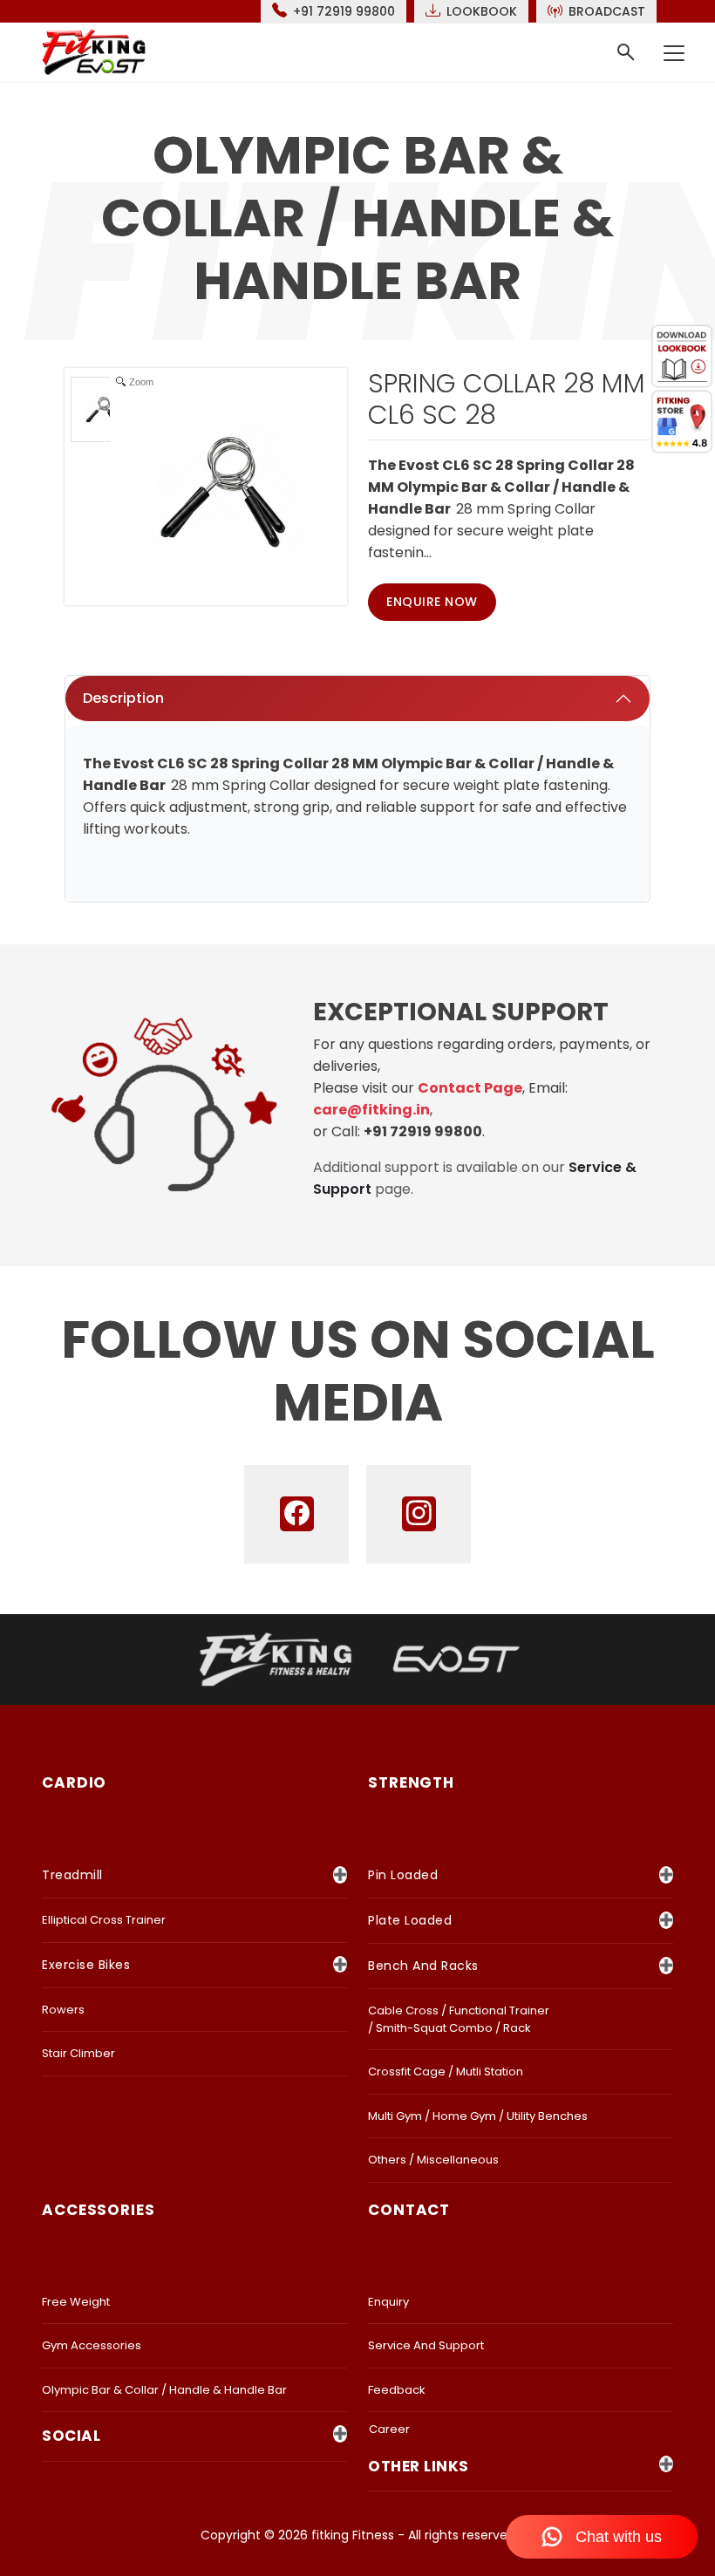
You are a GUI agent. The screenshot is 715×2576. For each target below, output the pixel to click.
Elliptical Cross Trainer (104, 1920)
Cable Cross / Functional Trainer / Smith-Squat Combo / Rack (459, 2019)
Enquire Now (432, 602)
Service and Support (426, 2345)
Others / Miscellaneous (433, 2160)
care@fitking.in (371, 1110)
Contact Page (470, 1088)
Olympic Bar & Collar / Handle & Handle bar (164, 2390)
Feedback (397, 2390)
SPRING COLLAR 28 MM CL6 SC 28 (507, 399)
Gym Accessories (92, 2345)
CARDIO (74, 1782)
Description (123, 698)
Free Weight (76, 2302)
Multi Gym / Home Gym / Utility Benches (478, 2116)
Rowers (63, 2010)
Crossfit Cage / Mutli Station (446, 2072)
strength (411, 1782)
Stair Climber (78, 2053)
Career (389, 2429)
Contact (409, 2210)
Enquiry (388, 2302)
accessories (99, 2210)
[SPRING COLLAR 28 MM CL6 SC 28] (103, 409)
